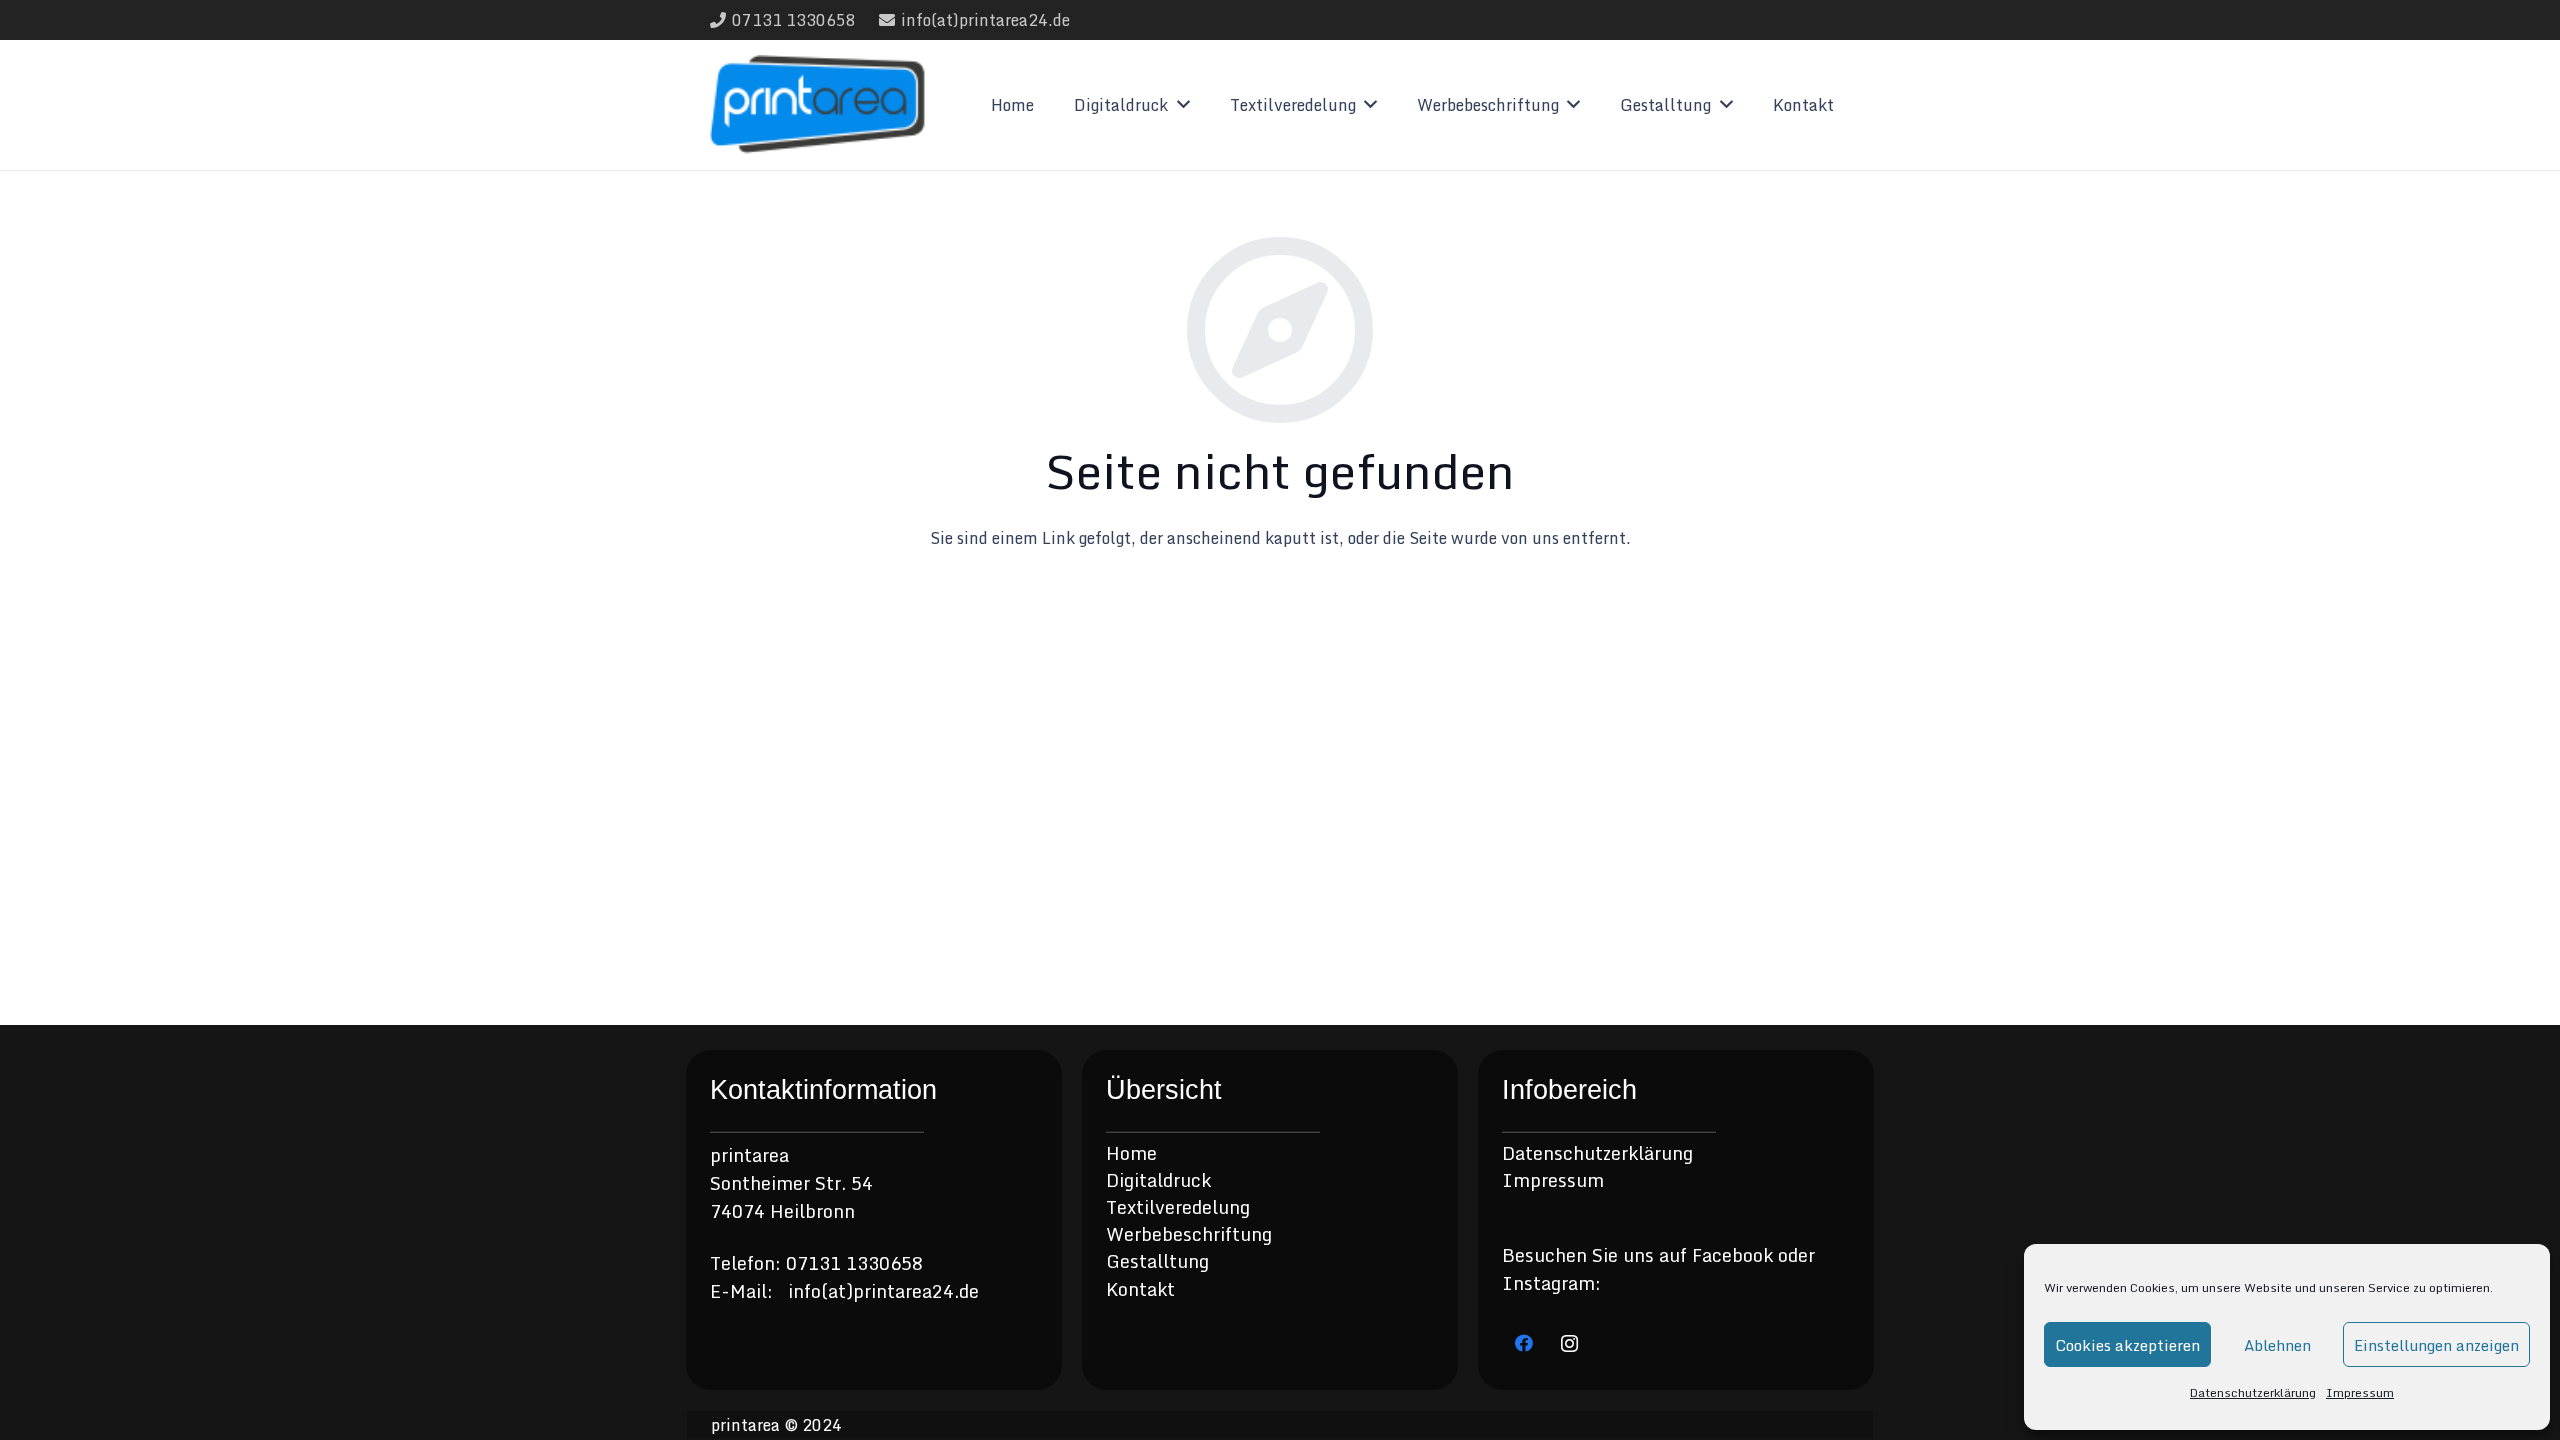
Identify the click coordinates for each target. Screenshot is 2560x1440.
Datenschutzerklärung (2253, 1392)
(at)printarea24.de (900, 1291)
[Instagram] (1569, 1343)
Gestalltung (1157, 1261)
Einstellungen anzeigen (2436, 1345)
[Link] (818, 105)
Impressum (2360, 1392)
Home (1131, 1153)
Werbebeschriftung (1189, 1234)
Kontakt (1140, 1289)
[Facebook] (1524, 1343)
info (804, 1291)
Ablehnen (2277, 1345)
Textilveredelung (1178, 1207)
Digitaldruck (1158, 1180)
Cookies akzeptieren (2127, 1345)
